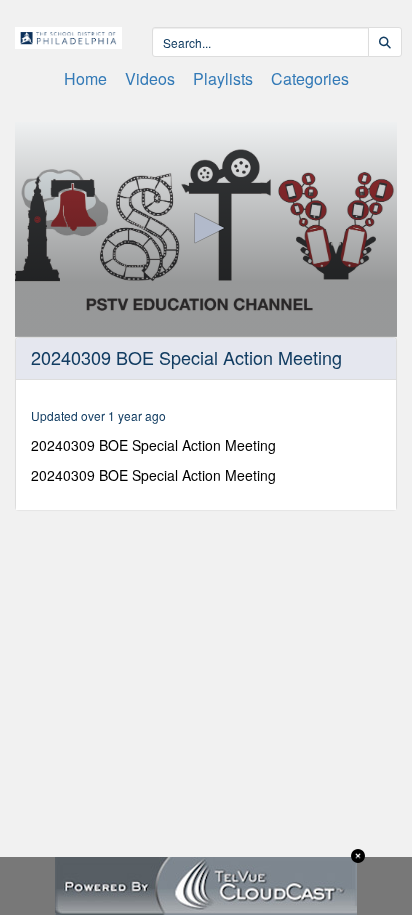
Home (85, 78)
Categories (310, 78)
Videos (150, 78)
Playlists (223, 78)
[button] (206, 228)
